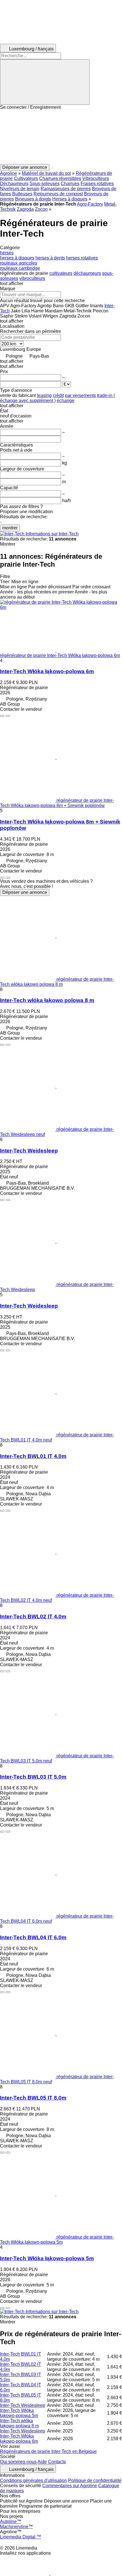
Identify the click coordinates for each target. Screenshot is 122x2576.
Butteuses (22, 194)
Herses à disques (70, 199)
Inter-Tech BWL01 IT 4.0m (33, 1456)
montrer (10, 528)
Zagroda (25, 209)
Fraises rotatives (97, 184)
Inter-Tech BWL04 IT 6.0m (33, 1937)
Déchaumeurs (14, 184)
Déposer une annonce (25, 892)
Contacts (57, 2462)
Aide (42, 2462)
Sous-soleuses (45, 184)
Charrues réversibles (60, 178)
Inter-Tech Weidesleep (29, 1151)
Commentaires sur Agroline (70, 2486)
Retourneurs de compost (58, 194)
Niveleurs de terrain (20, 189)
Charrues (70, 184)
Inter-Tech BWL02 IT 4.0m (33, 1616)
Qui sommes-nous (18, 2462)
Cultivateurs (26, 178)
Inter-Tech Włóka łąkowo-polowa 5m (47, 2258)
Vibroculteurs (96, 178)
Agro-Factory (90, 204)
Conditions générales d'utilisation (33, 2480)
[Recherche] (45, 82)
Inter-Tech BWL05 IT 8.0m (33, 2098)
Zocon (41, 209)
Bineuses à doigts (33, 199)
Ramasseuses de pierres (66, 189)
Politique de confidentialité (95, 2480)
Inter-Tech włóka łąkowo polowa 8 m (47, 1000)
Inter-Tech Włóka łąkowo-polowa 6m (47, 671)
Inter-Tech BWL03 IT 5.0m (33, 1777)
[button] (61, 137)
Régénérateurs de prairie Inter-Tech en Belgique (48, 2451)
